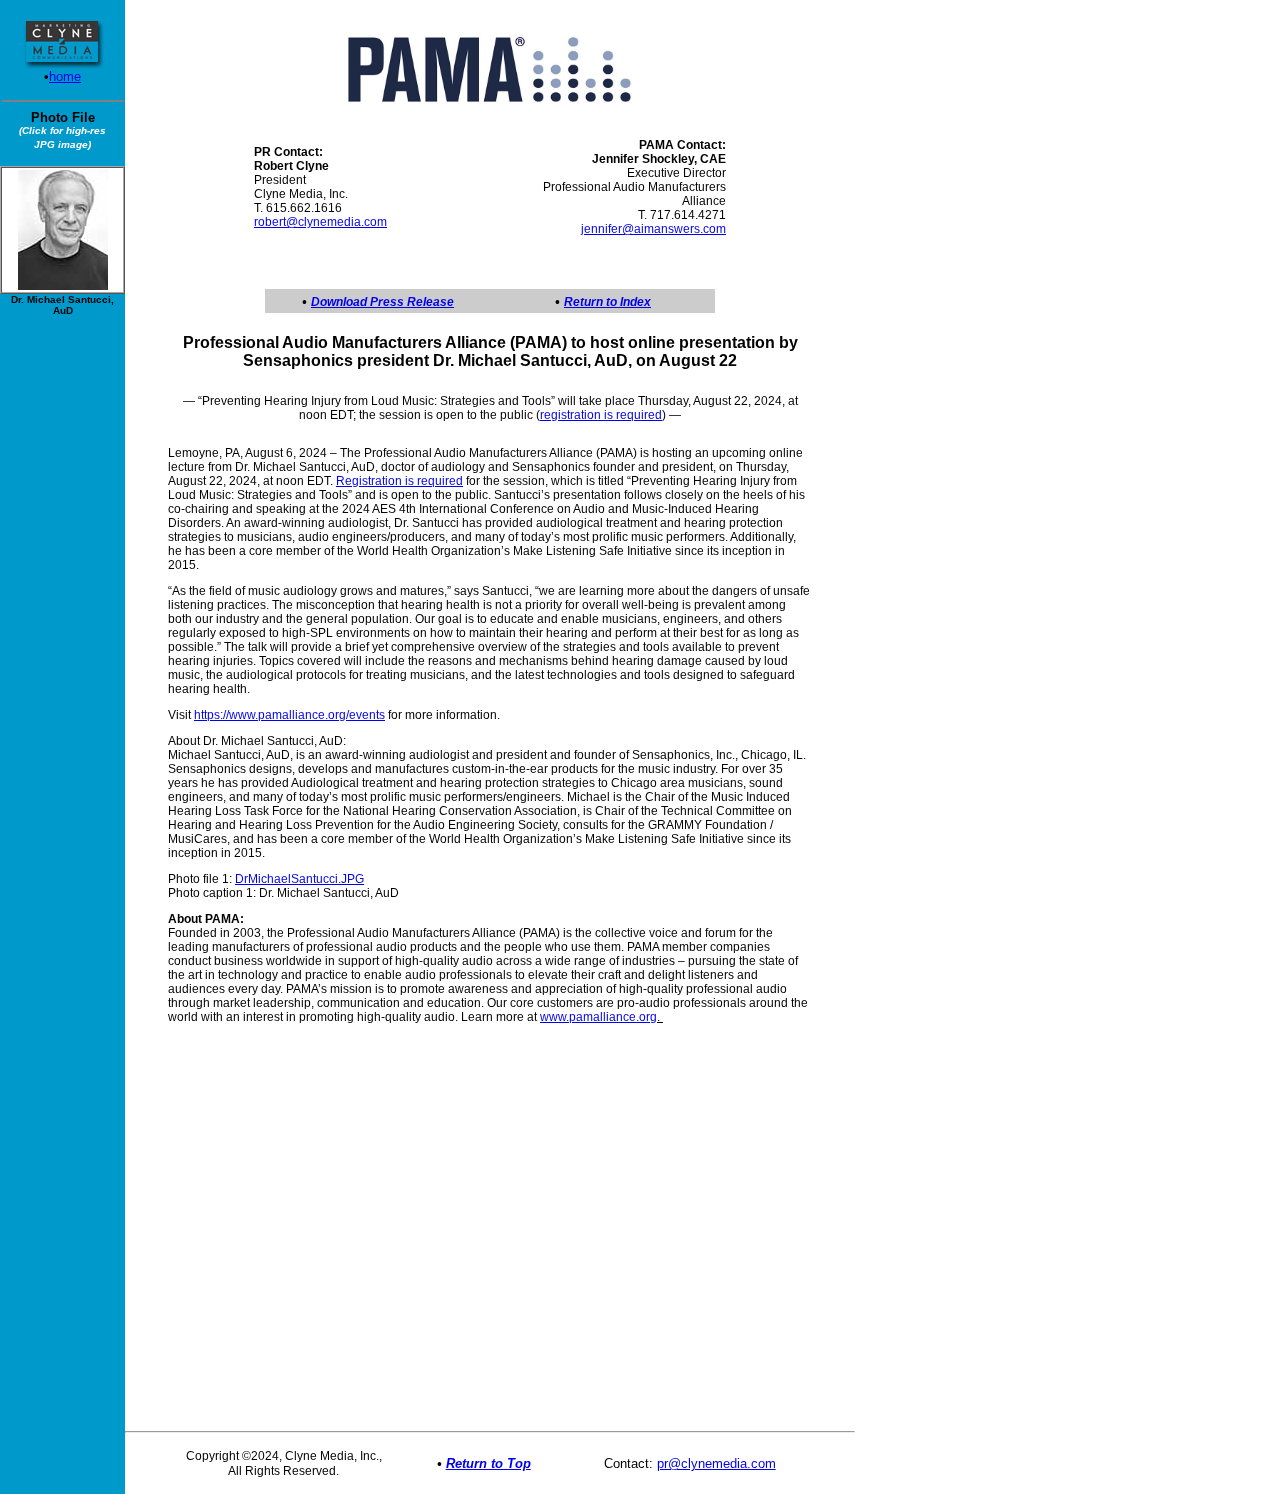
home (65, 76)
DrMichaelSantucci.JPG (299, 879)
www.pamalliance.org (598, 1017)
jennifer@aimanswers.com (653, 229)
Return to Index (607, 302)
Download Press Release (382, 302)
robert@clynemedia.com (320, 222)
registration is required (601, 415)
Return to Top (488, 1463)
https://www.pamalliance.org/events (289, 715)
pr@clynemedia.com (716, 1463)
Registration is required (399, 481)
